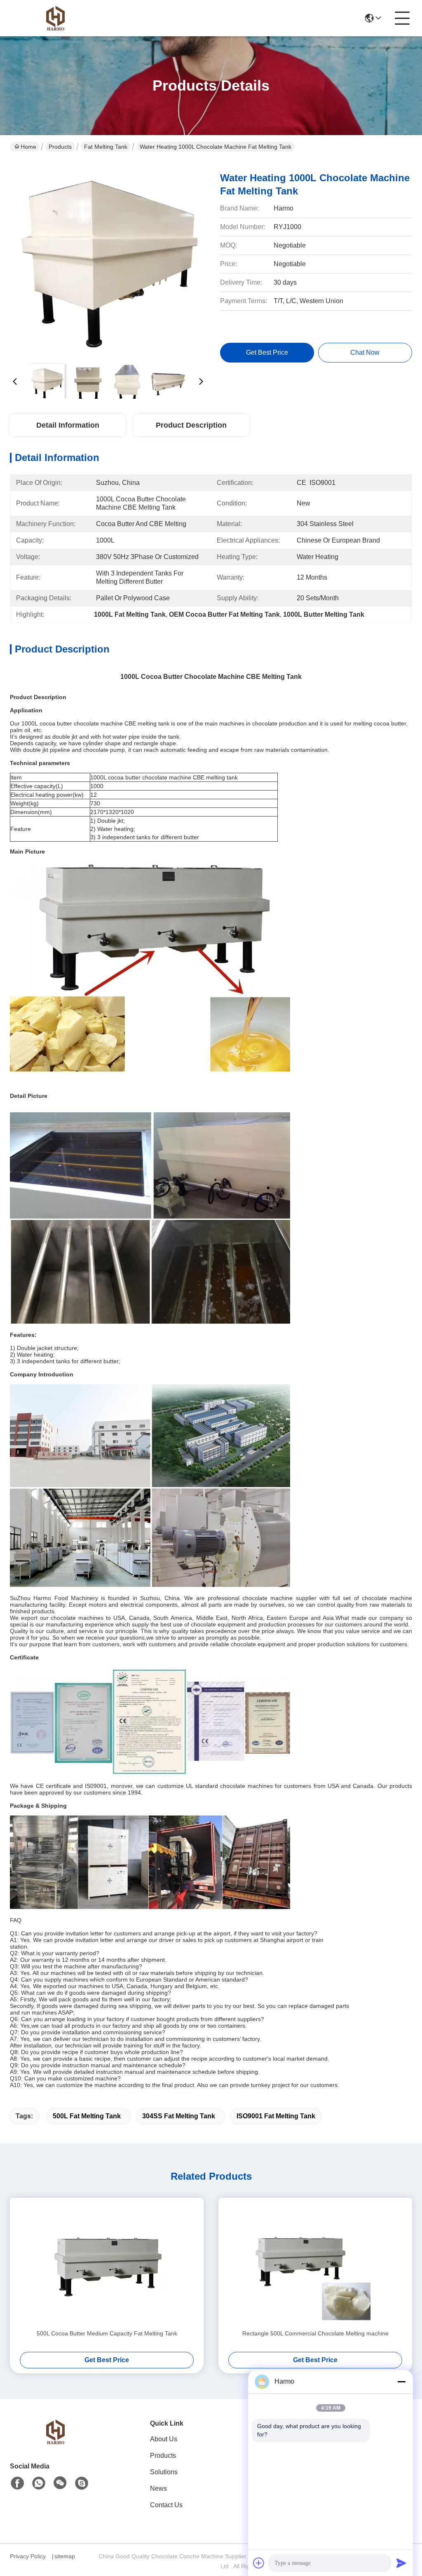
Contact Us (166, 2505)
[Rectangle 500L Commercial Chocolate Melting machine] (315, 2263)
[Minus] (401, 2382)
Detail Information (68, 425)
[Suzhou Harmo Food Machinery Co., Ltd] (55, 18)
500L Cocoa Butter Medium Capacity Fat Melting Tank (107, 2333)
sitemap (65, 2556)
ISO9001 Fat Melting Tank (276, 2116)
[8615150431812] (39, 2483)
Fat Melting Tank (106, 147)
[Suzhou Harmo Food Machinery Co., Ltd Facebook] (17, 2483)
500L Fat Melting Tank (87, 2116)
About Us (164, 2439)
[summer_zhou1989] (82, 2483)
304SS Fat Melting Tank (179, 2116)
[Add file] (259, 2563)
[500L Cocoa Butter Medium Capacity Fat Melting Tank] (107, 2263)
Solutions (164, 2472)
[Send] (401, 2563)
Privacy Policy (28, 2556)
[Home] (55, 2442)
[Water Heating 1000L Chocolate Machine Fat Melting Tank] (108, 260)
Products (60, 147)
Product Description (191, 425)
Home (28, 147)
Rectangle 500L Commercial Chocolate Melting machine (315, 2333)
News (158, 2488)
